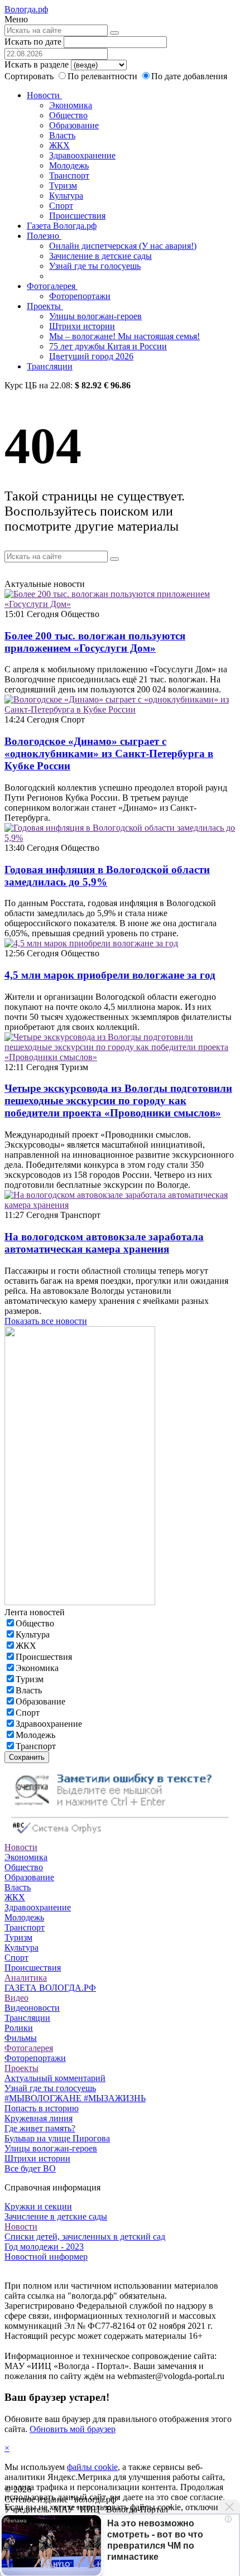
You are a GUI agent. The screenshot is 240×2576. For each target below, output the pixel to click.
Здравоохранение (82, 155)
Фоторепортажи (80, 296)
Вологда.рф (26, 9)
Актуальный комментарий (55, 2078)
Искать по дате (33, 42)
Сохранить (27, 1757)
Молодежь (69, 165)
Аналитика (26, 1978)
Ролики (19, 2028)
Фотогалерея (52, 286)
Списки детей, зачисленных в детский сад (85, 2236)
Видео (16, 1998)
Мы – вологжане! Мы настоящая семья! (124, 336)
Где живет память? (40, 2128)
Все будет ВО (30, 2168)
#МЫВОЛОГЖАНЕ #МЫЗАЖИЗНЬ (75, 2098)
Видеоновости (32, 2008)
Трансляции (50, 366)
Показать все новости (46, 1321)
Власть (62, 135)
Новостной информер (46, 2257)
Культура (66, 196)
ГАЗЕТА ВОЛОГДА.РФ (50, 1988)
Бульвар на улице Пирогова (57, 2138)
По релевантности (104, 76)
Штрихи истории (82, 326)
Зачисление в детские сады (100, 256)
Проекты (45, 306)
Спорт (61, 206)
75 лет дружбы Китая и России (108, 346)
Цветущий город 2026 (91, 356)
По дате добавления (189, 76)
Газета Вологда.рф (62, 226)
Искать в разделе (37, 64)
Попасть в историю (42, 2108)
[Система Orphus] (120, 1837)
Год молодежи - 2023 (44, 2247)
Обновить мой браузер (73, 2429)
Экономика (71, 105)
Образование (74, 125)
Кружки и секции (38, 2206)
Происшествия (77, 216)
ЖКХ (59, 145)
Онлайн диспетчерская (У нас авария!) (123, 246)
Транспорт (69, 175)
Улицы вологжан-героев (95, 316)
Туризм (63, 186)
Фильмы (21, 2038)
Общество (68, 115)
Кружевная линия (39, 2118)
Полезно (44, 236)
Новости (44, 95)
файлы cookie (92, 2467)
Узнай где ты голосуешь (95, 266)
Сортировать (29, 76)
